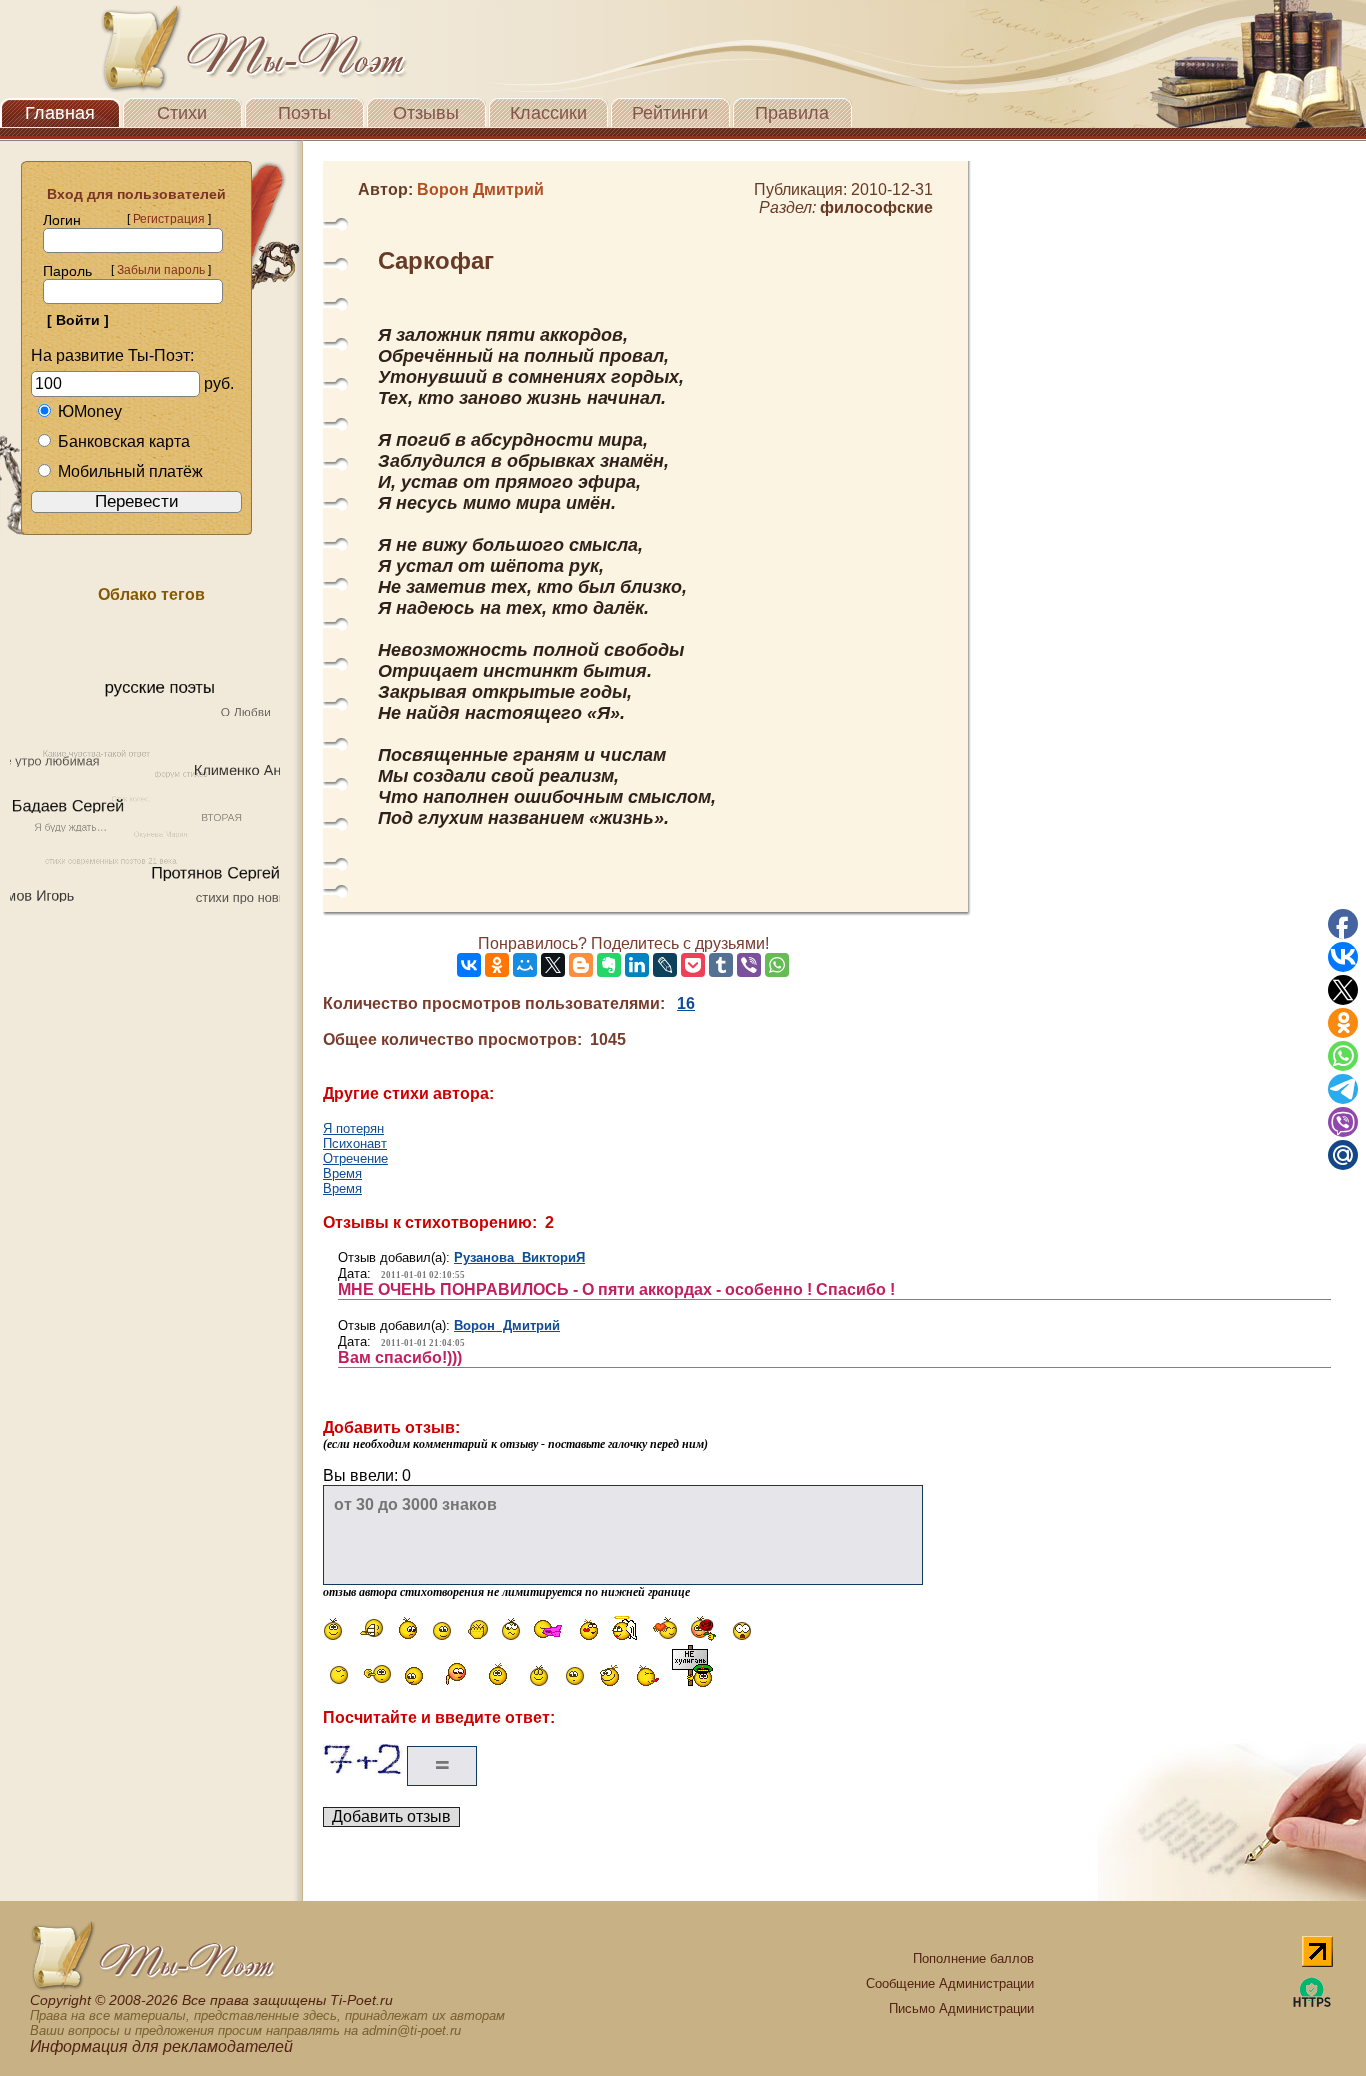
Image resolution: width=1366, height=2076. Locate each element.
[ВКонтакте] (469, 965)
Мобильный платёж (130, 471)
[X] (553, 965)
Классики (548, 113)
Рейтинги (670, 113)
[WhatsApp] (777, 965)
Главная (60, 113)
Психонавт (355, 1143)
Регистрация (169, 219)
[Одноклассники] (497, 965)
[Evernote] (609, 965)
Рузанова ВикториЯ (519, 1257)
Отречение (355, 1158)
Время (342, 1173)
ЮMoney (90, 411)
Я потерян (353, 1128)
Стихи (182, 113)
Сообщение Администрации (950, 1983)
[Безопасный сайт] (1312, 2003)
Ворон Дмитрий (507, 1325)
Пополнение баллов (973, 1958)
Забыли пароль (161, 270)
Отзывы (426, 113)
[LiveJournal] (665, 965)
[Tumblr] (721, 965)
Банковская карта (124, 441)
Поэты (304, 113)
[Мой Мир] (525, 965)
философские (876, 207)
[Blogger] (581, 965)
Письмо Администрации (961, 2008)
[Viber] (749, 965)
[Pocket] (693, 965)
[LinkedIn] (637, 965)
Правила (792, 113)
